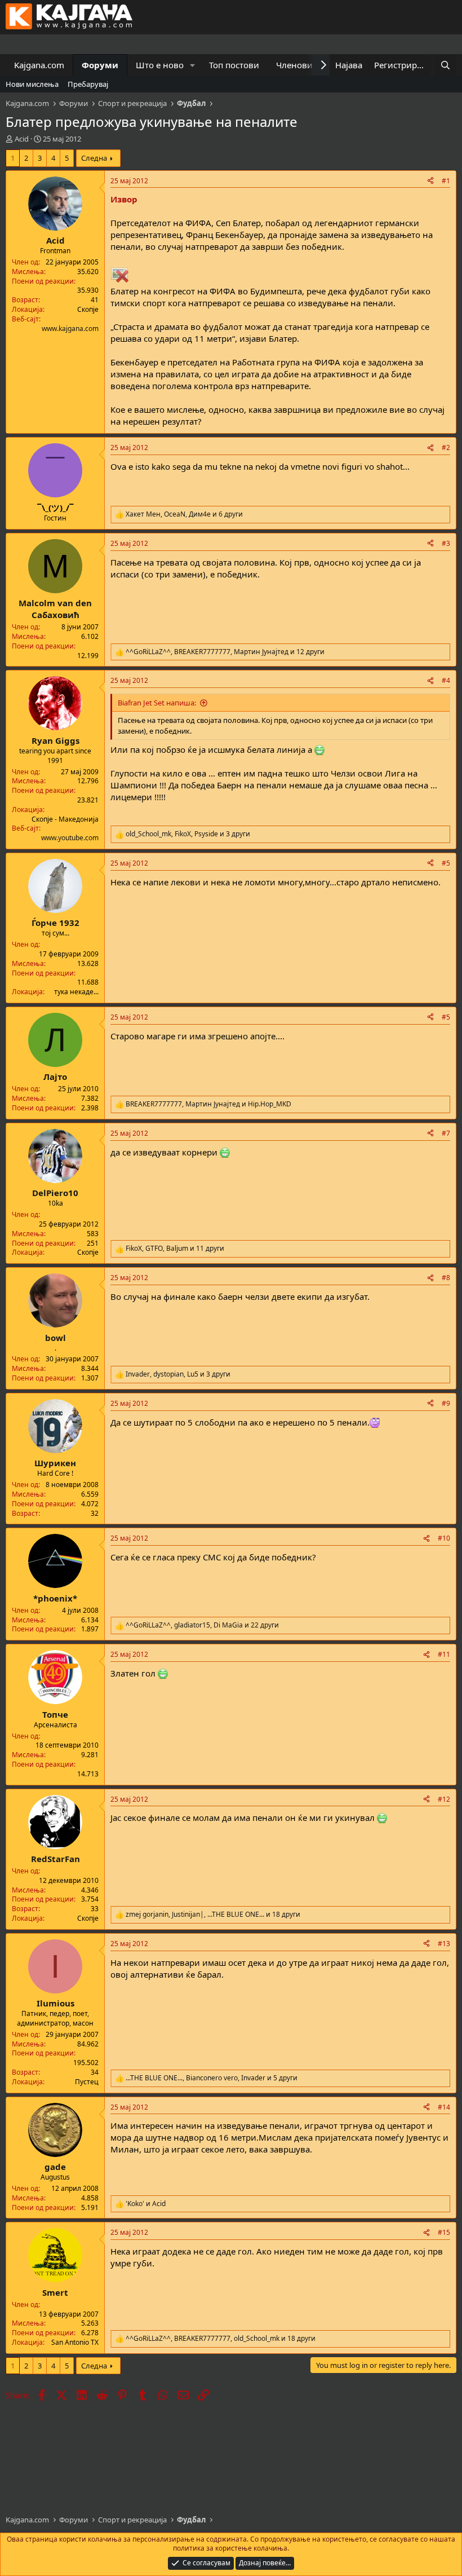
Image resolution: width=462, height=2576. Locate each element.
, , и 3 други (188, 834)
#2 (446, 447)
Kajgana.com (39, 65)
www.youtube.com (70, 838)
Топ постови (234, 65)
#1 (446, 181)
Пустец (87, 2082)
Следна (94, 158)
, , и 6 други (184, 514)
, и (208, 1104)
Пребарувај (88, 84)
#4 (446, 680)
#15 (444, 2232)
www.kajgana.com (70, 328)
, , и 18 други (213, 1915)
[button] (193, 65)
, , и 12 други (225, 652)
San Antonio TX (75, 2342)
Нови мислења (32, 84)
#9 (446, 1403)
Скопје (88, 309)
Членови (294, 65)
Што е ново (160, 65)
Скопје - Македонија (65, 819)
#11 (444, 1654)
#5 (446, 863)
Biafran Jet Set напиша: (157, 703)
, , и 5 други (212, 2078)
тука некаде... (76, 992)
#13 (444, 1944)
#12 (444, 1799)
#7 (446, 1133)
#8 (446, 1278)
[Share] (430, 181)
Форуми (100, 65)
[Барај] (445, 65)
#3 (446, 543)
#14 (444, 2107)
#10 (444, 1538)
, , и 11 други (175, 1249)
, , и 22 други (202, 1625)
